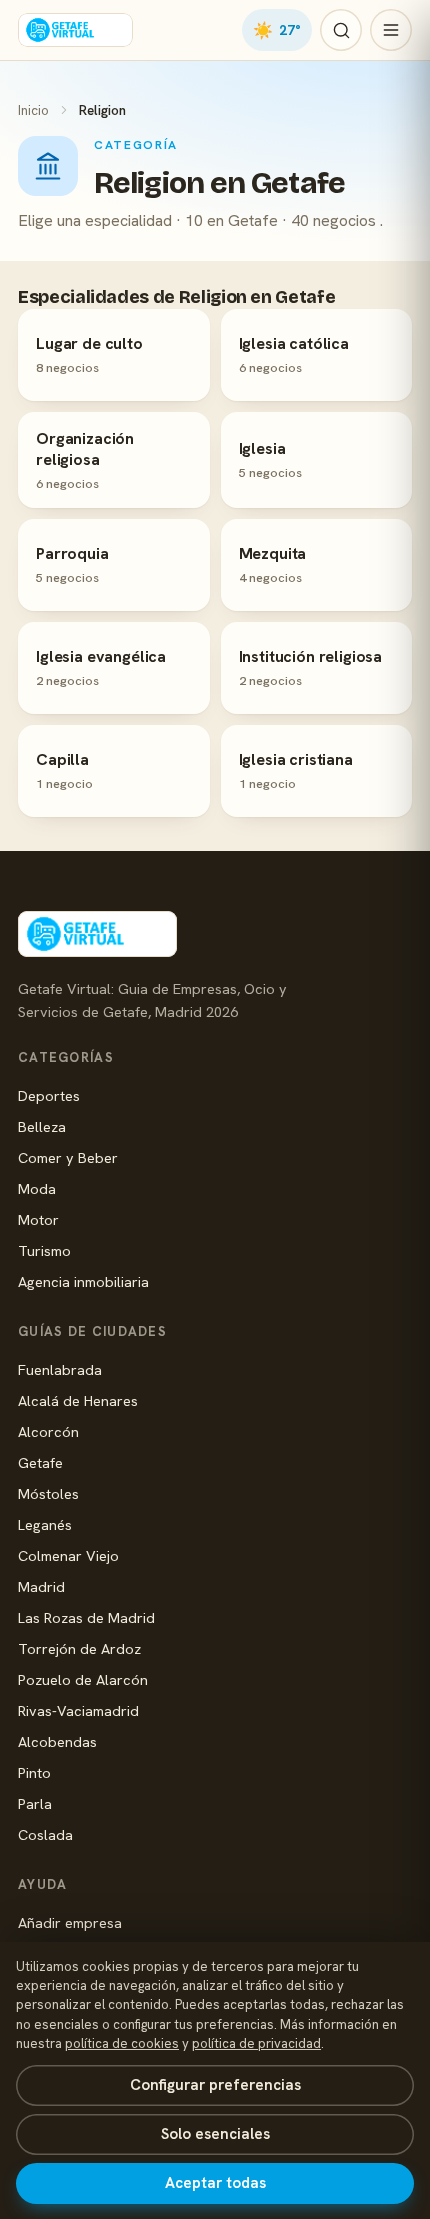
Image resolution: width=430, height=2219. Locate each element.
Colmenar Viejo (68, 1555)
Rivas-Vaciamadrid (78, 1710)
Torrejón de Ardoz (79, 1648)
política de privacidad (256, 2043)
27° (277, 30)
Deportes (49, 1095)
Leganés (45, 1524)
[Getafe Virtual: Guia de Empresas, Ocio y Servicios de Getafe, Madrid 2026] (75, 30)
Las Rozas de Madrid (86, 1617)
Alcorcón (48, 1431)
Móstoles (48, 1493)
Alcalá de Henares (78, 1400)
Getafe (40, 1462)
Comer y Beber (68, 1157)
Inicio (33, 110)
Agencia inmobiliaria (83, 1281)
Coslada (45, 1834)
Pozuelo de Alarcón (83, 1679)
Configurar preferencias (215, 2085)
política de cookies (122, 2043)
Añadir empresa (70, 1922)
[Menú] (391, 30)
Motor (38, 1219)
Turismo (44, 1250)
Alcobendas (57, 1741)
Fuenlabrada (60, 1369)
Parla (35, 1803)
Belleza (42, 1126)
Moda (37, 1188)
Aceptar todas (215, 2183)
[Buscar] (341, 30)
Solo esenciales (215, 2134)
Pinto (34, 1772)
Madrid (41, 1586)
